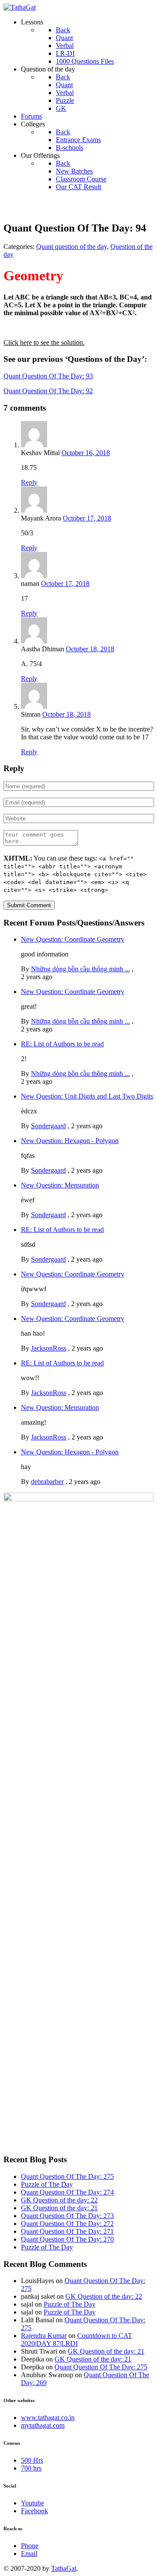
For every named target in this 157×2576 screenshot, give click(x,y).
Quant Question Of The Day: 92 (48, 391)
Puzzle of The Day (47, 2184)
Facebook (34, 2511)
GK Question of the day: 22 (59, 2200)
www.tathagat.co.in (48, 2418)
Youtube (32, 2503)
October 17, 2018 (87, 518)
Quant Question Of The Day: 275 (67, 2176)
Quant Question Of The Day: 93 (48, 376)
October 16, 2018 (86, 453)
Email (29, 2554)
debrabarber (47, 1482)
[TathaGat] (20, 7)
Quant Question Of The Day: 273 (67, 2216)
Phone (30, 2546)
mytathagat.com (43, 2425)
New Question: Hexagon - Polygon (70, 1141)
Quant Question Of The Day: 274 (67, 2192)
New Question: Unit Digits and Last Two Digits (87, 1096)
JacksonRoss (49, 1348)
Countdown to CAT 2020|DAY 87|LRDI (77, 2339)
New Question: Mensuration (60, 1185)
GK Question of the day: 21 (59, 2208)
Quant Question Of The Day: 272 (67, 2224)
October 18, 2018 (90, 649)
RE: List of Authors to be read (62, 1044)
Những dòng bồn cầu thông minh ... (80, 969)
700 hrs (31, 2468)
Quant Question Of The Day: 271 (67, 2231)
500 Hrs (32, 2460)
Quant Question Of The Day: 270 (67, 2239)
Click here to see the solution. (44, 342)
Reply (29, 482)
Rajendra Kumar (44, 2336)
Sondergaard (48, 1126)
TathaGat (64, 2568)
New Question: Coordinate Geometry (73, 939)
